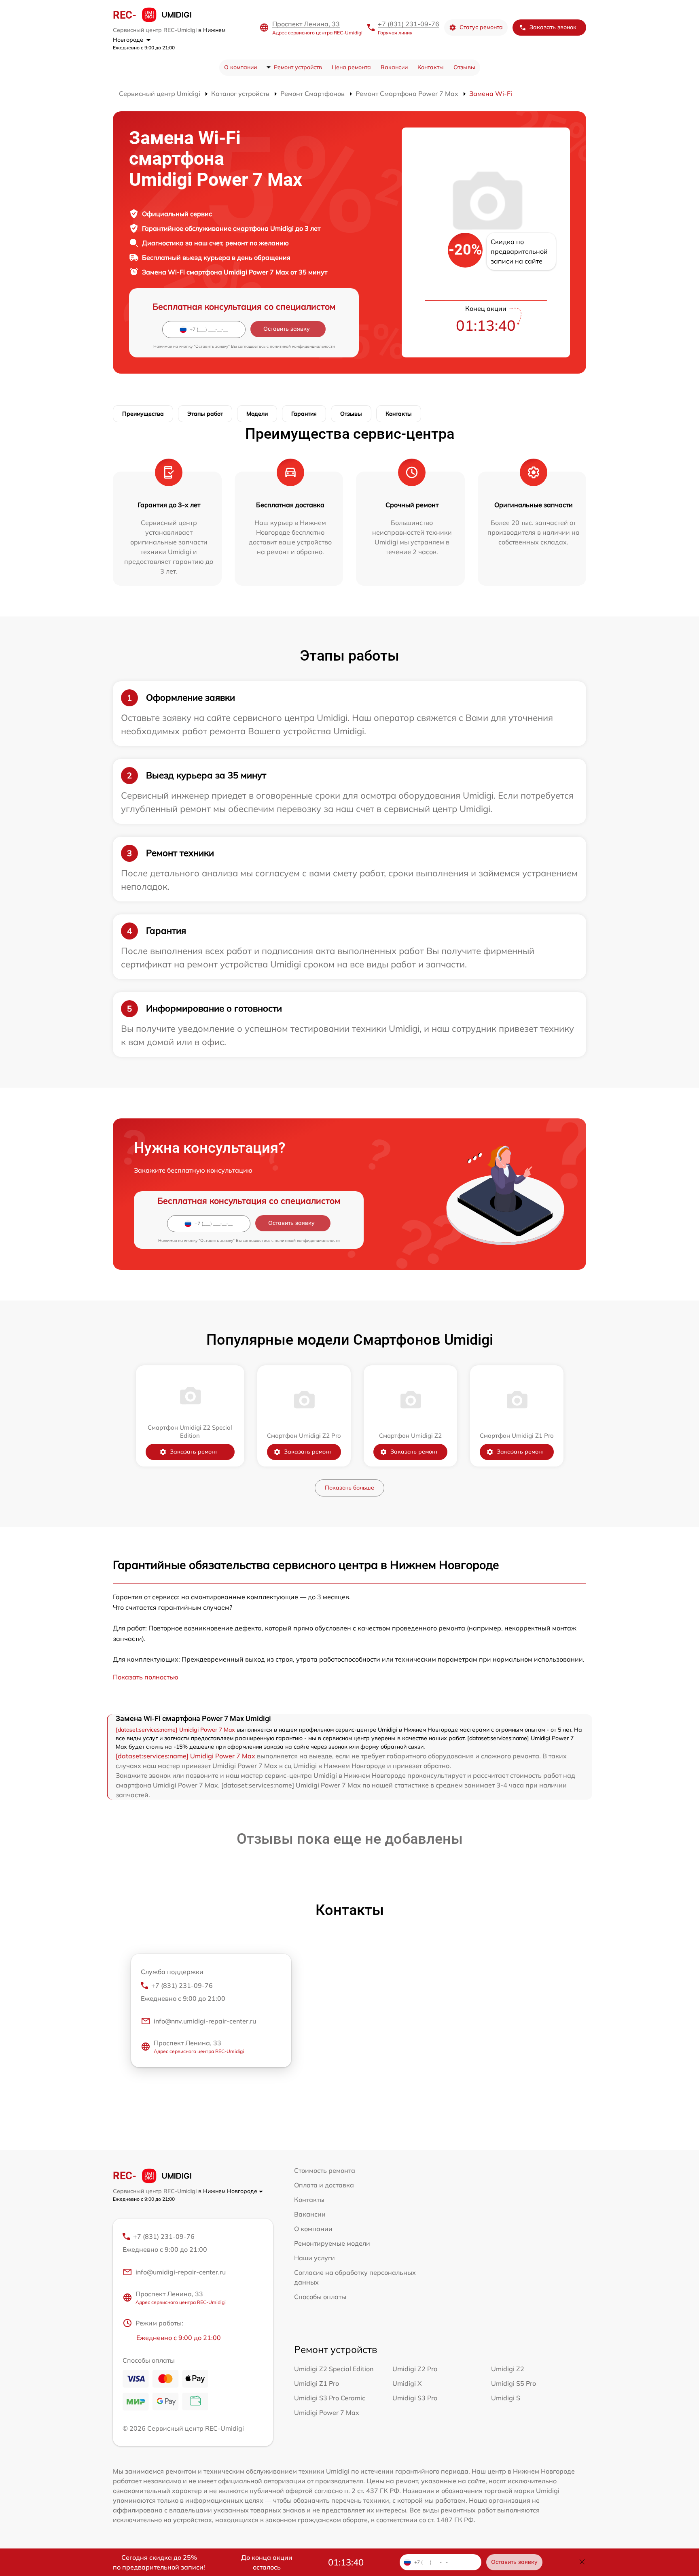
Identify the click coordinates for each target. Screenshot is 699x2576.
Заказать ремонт (194, 1452)
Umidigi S (506, 2398)
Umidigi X (407, 2383)
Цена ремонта (351, 67)
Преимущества (143, 414)
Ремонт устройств (298, 67)
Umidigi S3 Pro (415, 2398)
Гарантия (304, 414)
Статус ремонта (481, 27)
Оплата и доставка (324, 2185)
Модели (257, 414)
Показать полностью (146, 1677)
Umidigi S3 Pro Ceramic (330, 2398)
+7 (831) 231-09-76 (409, 24)
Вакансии (394, 67)
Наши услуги (315, 2258)
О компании (240, 67)
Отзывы (464, 67)
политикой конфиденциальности (302, 346)
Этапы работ (205, 414)
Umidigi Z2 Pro (415, 2369)
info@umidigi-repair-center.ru (181, 2272)
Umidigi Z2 (508, 2369)
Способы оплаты (320, 2297)
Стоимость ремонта (325, 2170)
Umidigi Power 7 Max (327, 2412)
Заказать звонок (553, 27)
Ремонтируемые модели (332, 2243)
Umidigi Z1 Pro (317, 2383)
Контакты (431, 67)
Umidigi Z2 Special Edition (334, 2369)
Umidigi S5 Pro (514, 2383)
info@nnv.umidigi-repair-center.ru (205, 2021)
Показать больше (349, 1488)
